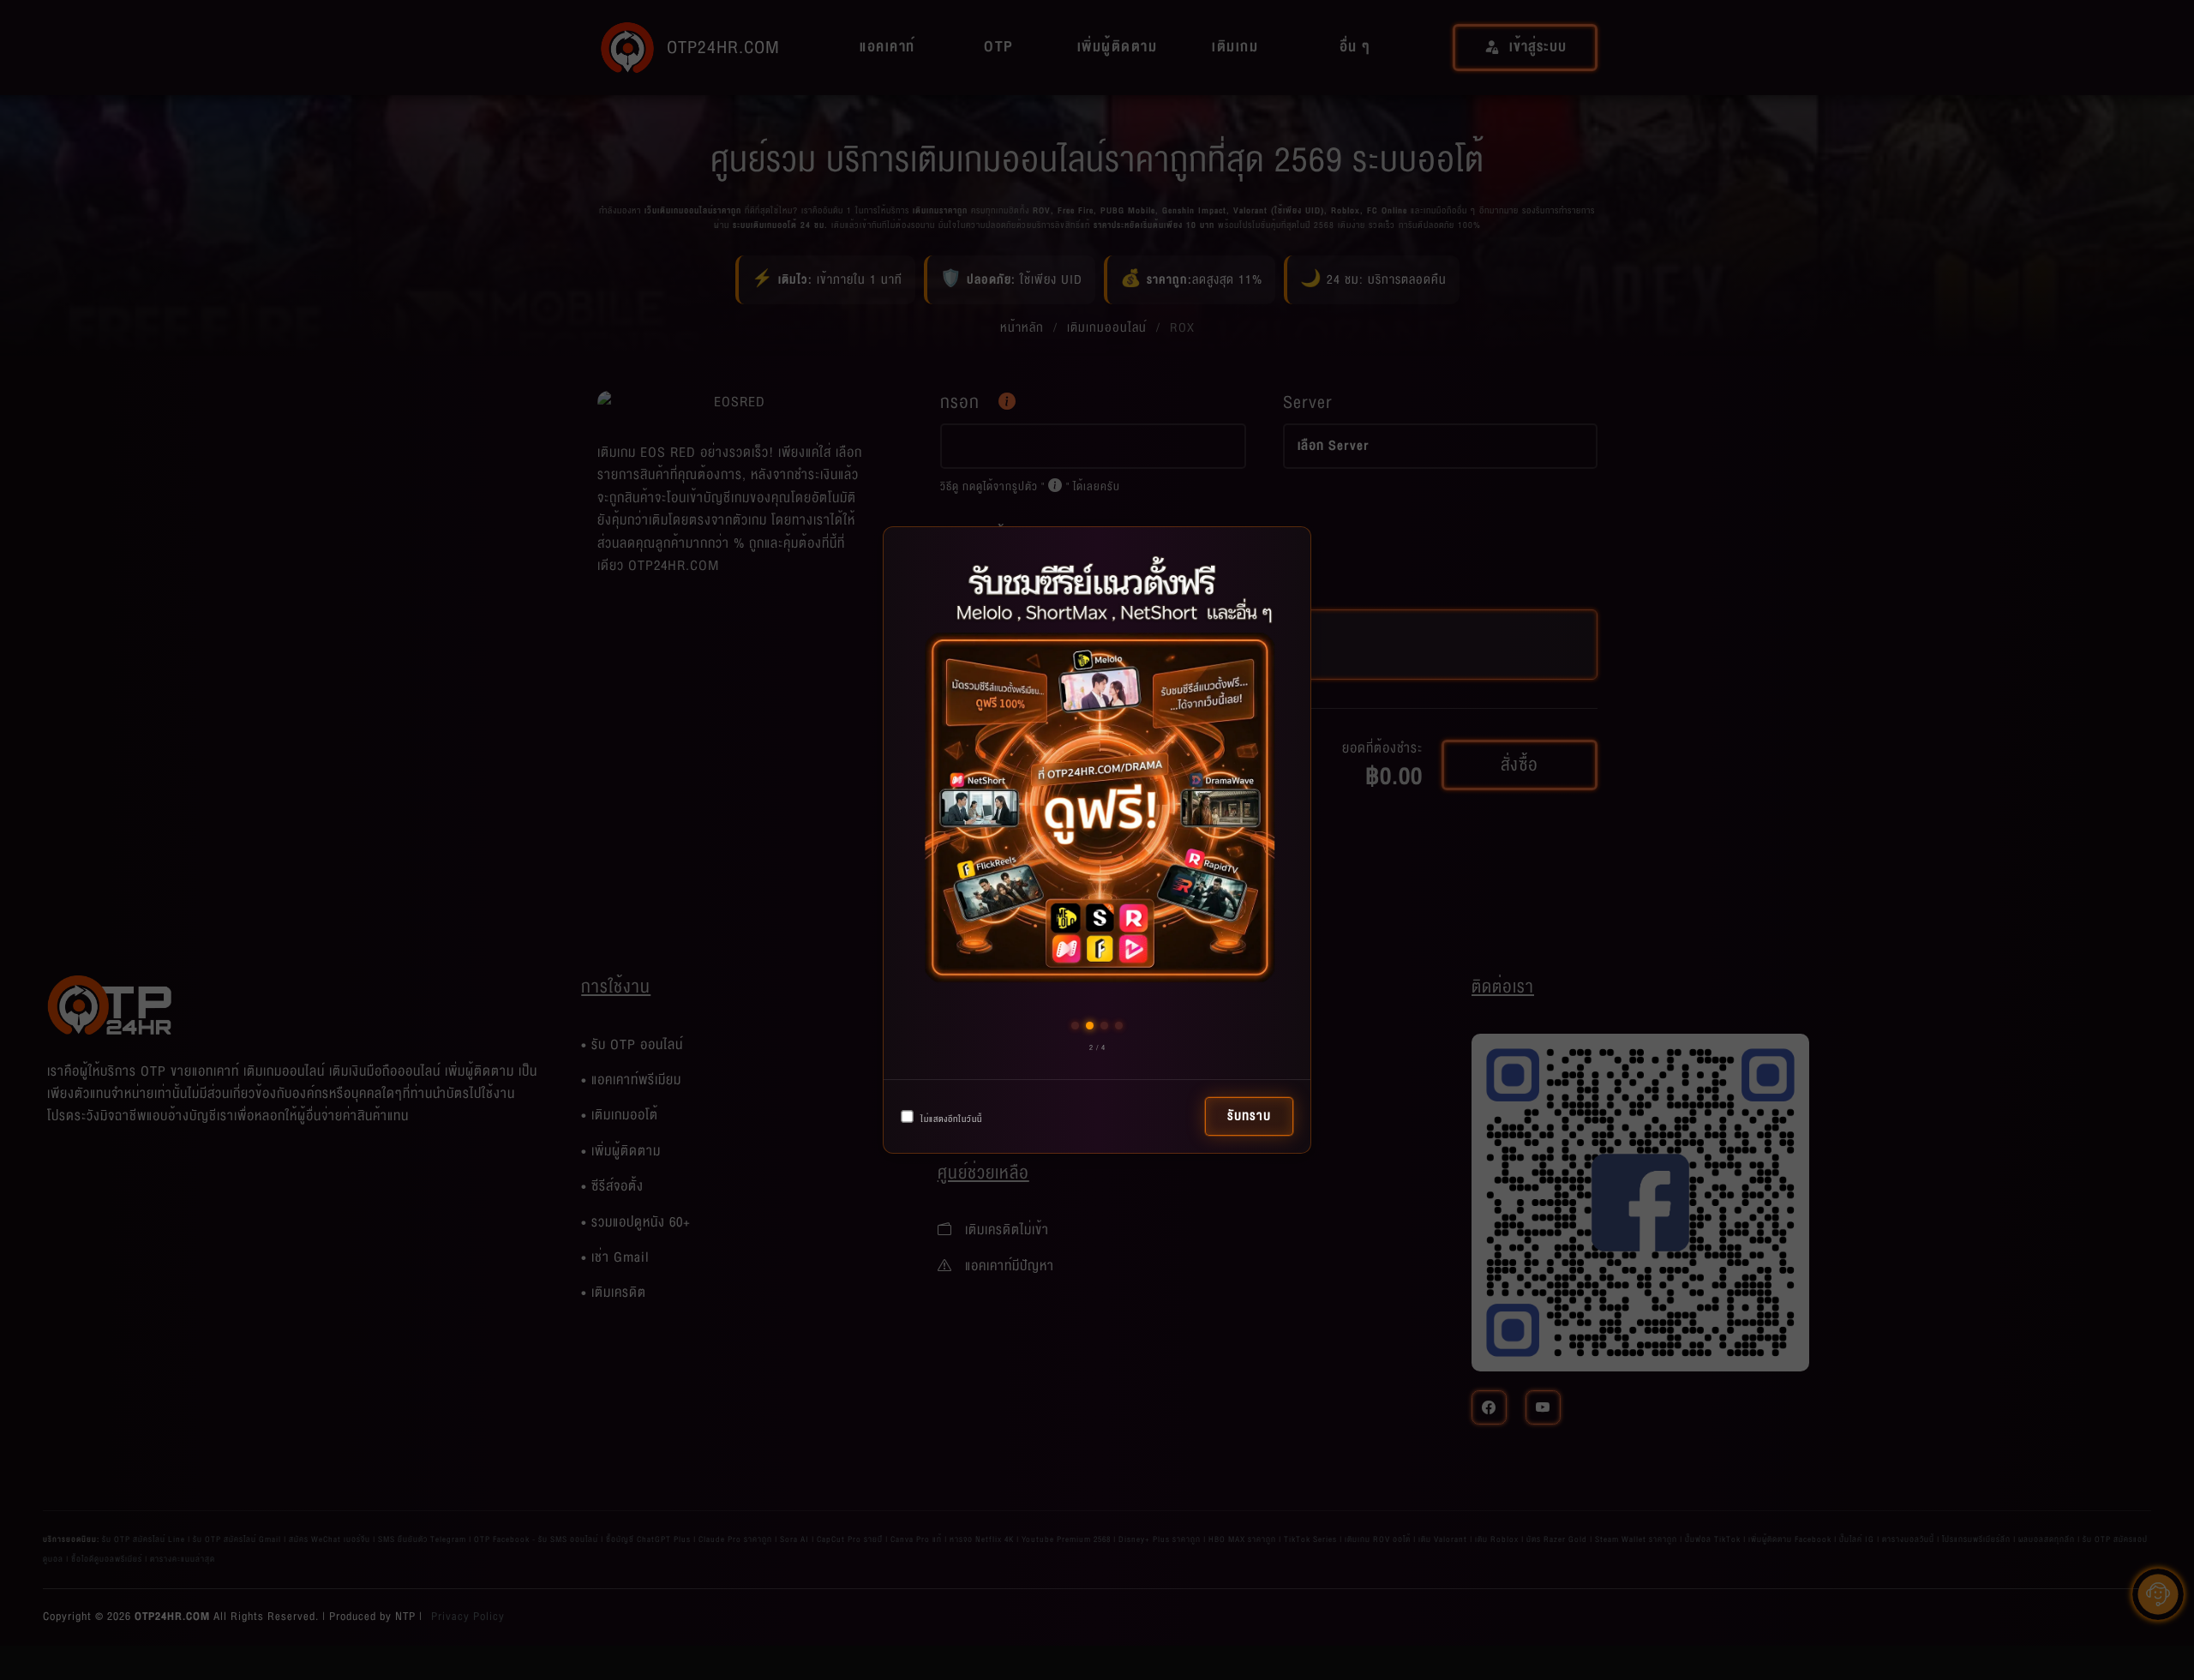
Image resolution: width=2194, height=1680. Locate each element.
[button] (1075, 1026)
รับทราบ (1249, 1116)
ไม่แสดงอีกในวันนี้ (950, 1119)
